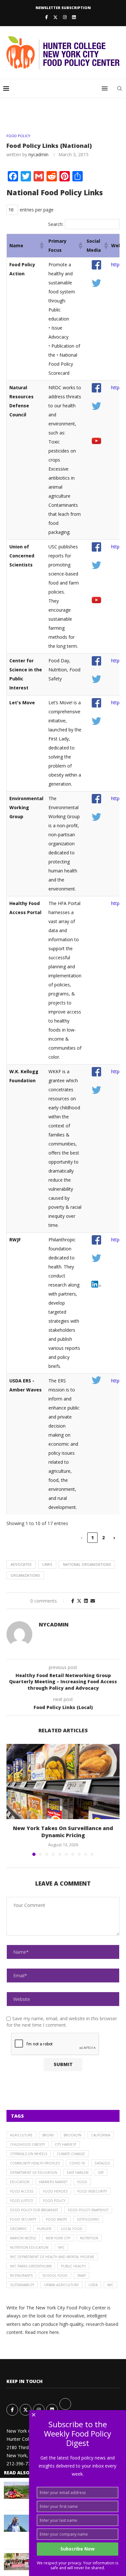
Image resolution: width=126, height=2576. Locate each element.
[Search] (120, 88)
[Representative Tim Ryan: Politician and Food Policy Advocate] (17, 2523)
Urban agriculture (61, 2285)
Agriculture (21, 2135)
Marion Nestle (23, 2238)
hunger (44, 2229)
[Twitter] (55, 17)
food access (22, 2191)
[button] (41, 246)
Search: (56, 224)
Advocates (21, 1564)
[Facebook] (47, 17)
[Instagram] (65, 17)
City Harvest (65, 2144)
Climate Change (71, 2154)
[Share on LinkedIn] (86, 1601)
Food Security (23, 2219)
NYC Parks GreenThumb (31, 2266)
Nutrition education (29, 2247)
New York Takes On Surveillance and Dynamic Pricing (63, 1832)
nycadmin (38, 154)
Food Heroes (55, 2191)
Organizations (25, 1575)
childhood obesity (27, 2144)
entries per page (37, 210)
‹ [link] (81, 1537)
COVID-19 (77, 2163)
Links (47, 1564)
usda (93, 2285)
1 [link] (92, 1537)
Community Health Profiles (35, 2163)
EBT (101, 2173)
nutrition (89, 2238)
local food (72, 2229)
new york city (58, 2238)
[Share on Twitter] (79, 1601)
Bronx (48, 2135)
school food (55, 2276)
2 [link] (103, 1537)
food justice (22, 2201)
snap (81, 2276)
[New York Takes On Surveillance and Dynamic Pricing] (63, 1782)
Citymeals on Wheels (29, 2154)
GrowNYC (19, 2229)
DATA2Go (102, 2163)
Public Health (73, 2266)
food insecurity (92, 2191)
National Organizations (87, 1564)
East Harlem (78, 2173)
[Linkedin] (74, 17)
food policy (54, 2201)
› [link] (114, 1537)
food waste (57, 2219)
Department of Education (34, 2173)
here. (55, 2332)
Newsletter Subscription (63, 8)
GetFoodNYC (88, 2219)
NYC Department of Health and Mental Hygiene (52, 2257)
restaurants (21, 2276)
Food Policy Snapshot (88, 2210)
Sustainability (22, 2285)
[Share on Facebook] (73, 1601)
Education (20, 2182)
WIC (110, 2285)
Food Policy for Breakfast (34, 2210)
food (82, 2182)
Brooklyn (73, 2135)
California (101, 2135)
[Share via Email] (93, 1601)
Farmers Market (53, 2182)
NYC (61, 2247)
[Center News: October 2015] (17, 2562)
